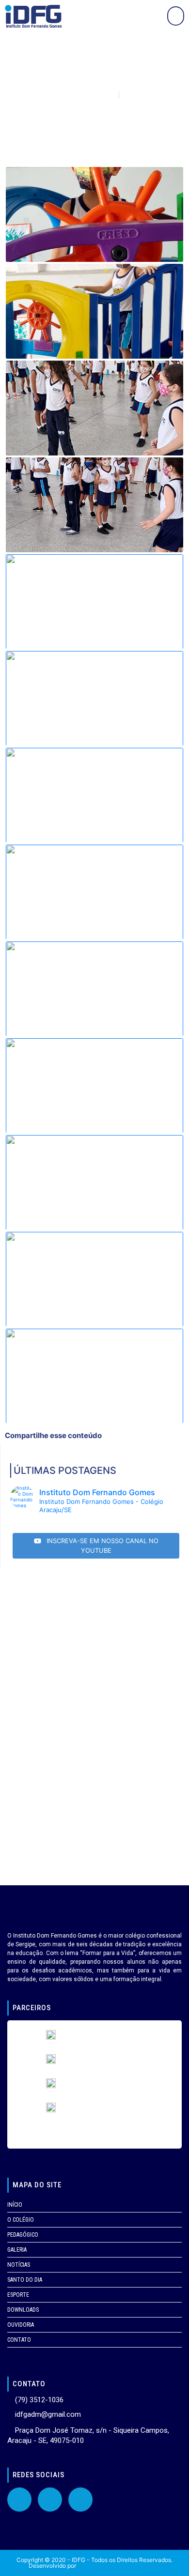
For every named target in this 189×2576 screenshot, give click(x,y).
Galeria (17, 2250)
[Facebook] (19, 2500)
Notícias (19, 2265)
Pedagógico (23, 2235)
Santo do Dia (25, 2280)
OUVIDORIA (21, 2325)
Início (15, 2205)
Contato (19, 2340)
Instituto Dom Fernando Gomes (119, 2566)
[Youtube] (50, 2500)
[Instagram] (80, 2500)
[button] (176, 16)
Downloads (23, 2310)
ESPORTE (18, 2295)
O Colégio (21, 2220)
